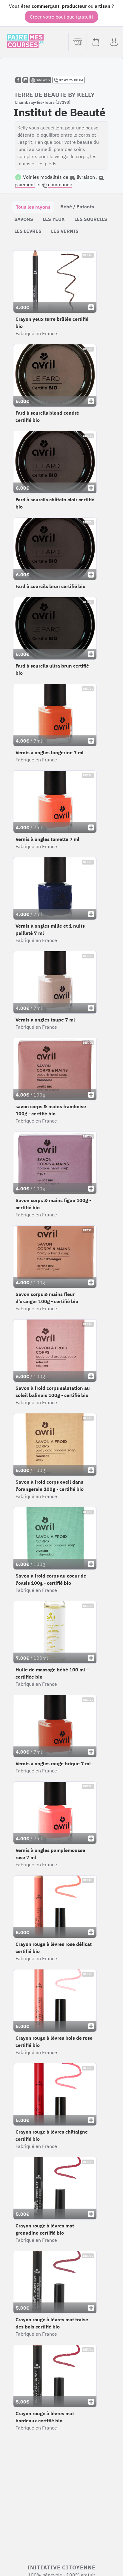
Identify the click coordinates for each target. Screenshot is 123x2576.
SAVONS (24, 219)
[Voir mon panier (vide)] (96, 42)
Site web (42, 80)
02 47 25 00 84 (71, 80)
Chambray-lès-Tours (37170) (43, 102)
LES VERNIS (65, 231)
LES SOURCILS (91, 219)
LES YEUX (54, 219)
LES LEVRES (28, 231)
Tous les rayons (33, 207)
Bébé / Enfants (77, 207)
